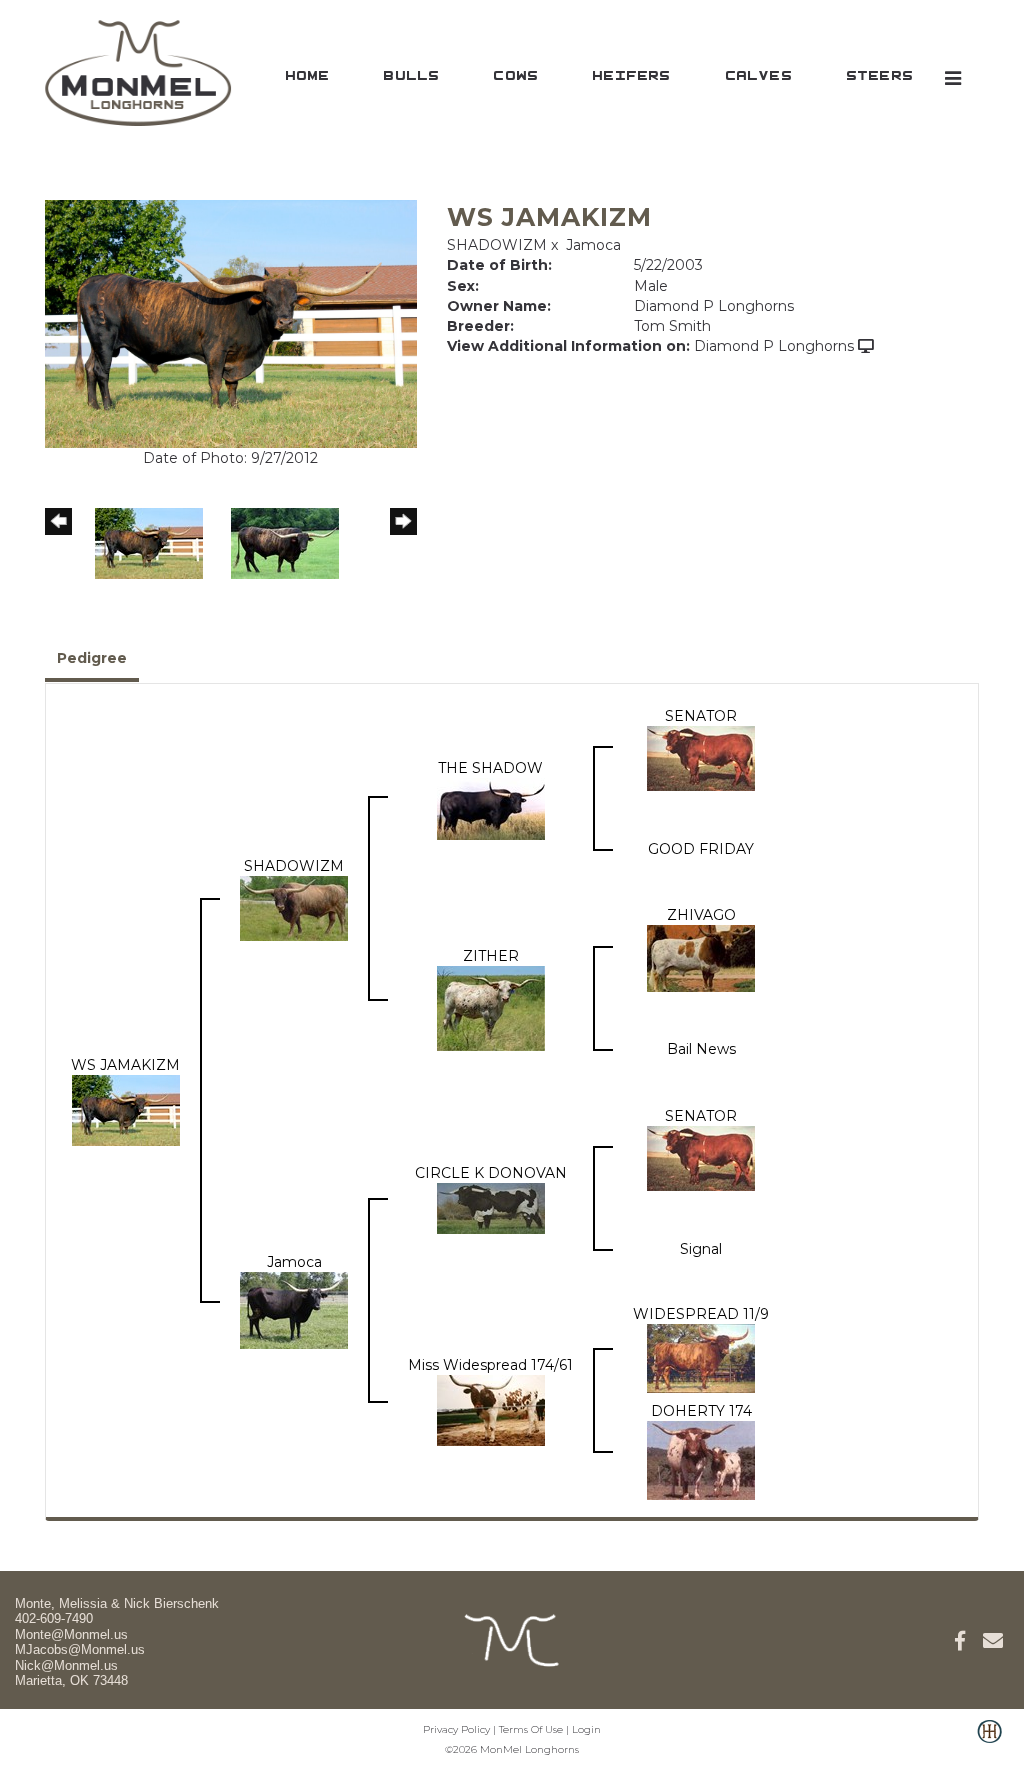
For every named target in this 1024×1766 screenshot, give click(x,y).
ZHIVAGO (701, 915)
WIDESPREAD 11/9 (701, 1314)
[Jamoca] (294, 1309)
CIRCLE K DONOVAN (491, 1173)
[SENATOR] (701, 757)
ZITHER (491, 956)
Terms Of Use (531, 1729)
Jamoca (593, 245)
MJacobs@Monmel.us (80, 1649)
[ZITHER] (491, 1007)
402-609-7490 (54, 1618)
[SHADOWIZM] (294, 907)
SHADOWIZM (497, 245)
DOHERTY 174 (701, 1411)
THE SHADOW (490, 768)
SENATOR (701, 716)
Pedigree (92, 658)
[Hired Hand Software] (989, 1742)
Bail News (701, 1049)
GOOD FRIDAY (701, 849)
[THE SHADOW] (491, 807)
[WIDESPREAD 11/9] (701, 1357)
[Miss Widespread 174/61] (491, 1409)
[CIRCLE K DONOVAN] (491, 1207)
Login (586, 1729)
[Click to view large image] (231, 322)
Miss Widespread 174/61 (490, 1365)
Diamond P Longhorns (774, 346)
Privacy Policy (456, 1729)
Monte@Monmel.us (71, 1634)
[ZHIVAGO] (701, 957)
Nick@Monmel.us (66, 1665)
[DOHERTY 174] (701, 1459)
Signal (701, 1249)
